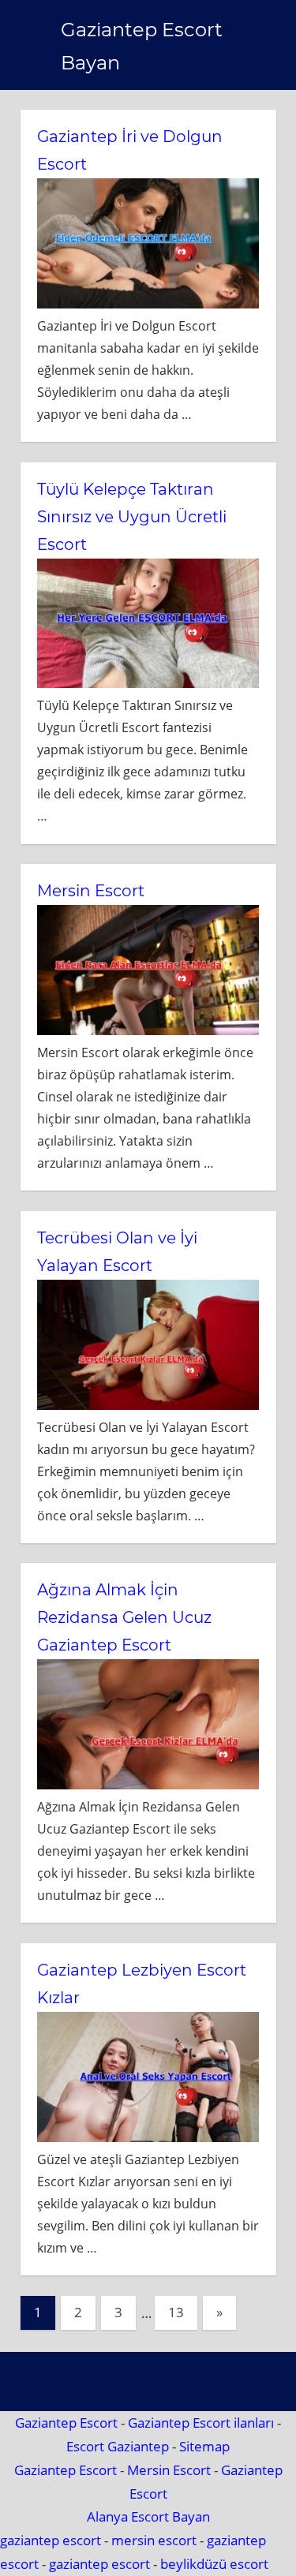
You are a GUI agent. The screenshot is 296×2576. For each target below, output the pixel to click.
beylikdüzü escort (214, 2564)
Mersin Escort (91, 891)
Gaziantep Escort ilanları (201, 2423)
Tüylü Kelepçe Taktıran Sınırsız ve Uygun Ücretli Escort (132, 517)
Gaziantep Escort (66, 2423)
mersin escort (154, 2540)
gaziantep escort (51, 2540)
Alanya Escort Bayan (148, 2516)
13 (176, 2312)
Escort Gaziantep (118, 2446)
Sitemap (204, 2446)
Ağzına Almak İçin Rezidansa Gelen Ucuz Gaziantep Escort (124, 1617)
